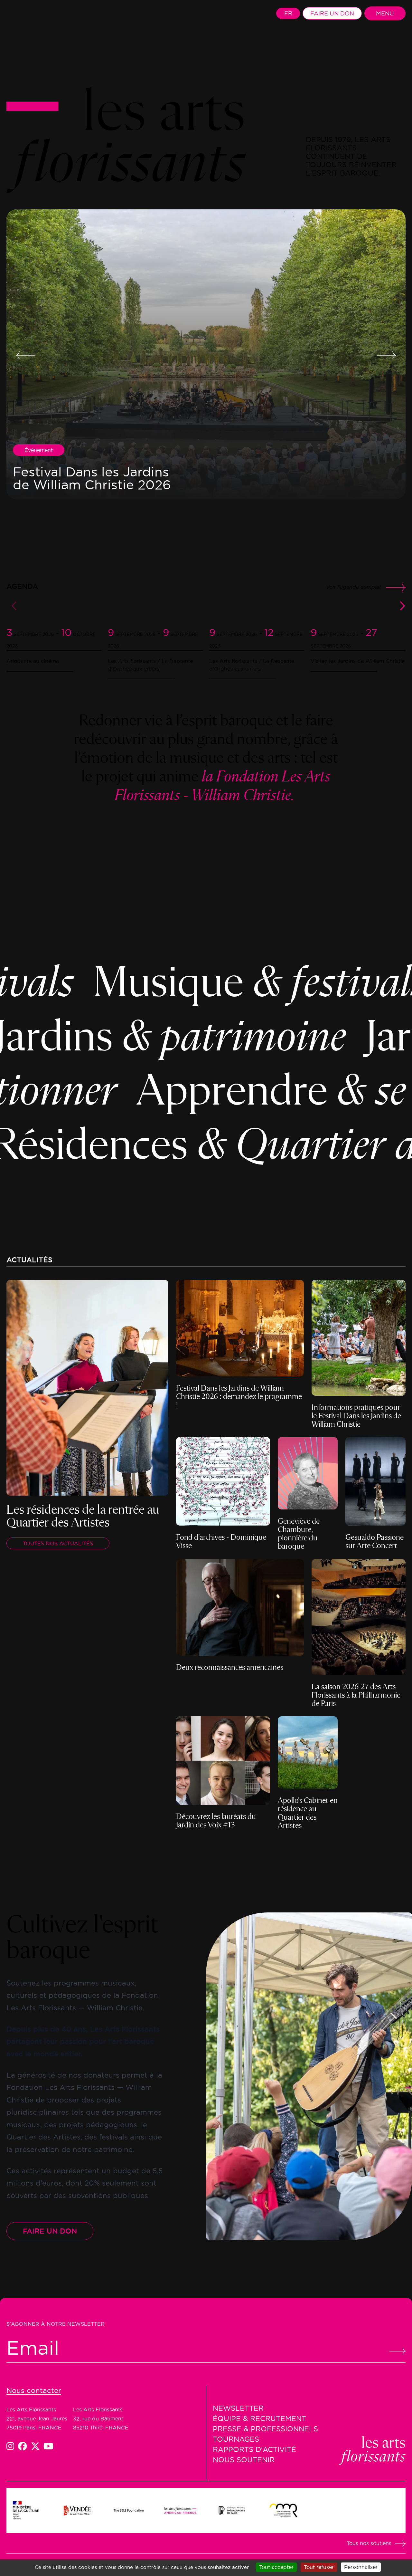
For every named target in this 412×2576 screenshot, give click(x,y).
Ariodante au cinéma (33, 661)
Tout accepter (276, 2567)
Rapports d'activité (254, 2449)
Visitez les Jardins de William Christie (358, 661)
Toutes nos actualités (58, 1543)
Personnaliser (361, 2567)
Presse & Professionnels (265, 2429)
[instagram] (12, 2446)
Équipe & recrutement (259, 2418)
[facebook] (24, 2446)
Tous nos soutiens (369, 2543)
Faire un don (332, 13)
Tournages (236, 2439)
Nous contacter (34, 2390)
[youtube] (48, 2446)
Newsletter (238, 2408)
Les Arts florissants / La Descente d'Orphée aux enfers (150, 665)
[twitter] (37, 2446)
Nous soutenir (244, 2460)
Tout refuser (319, 2567)
